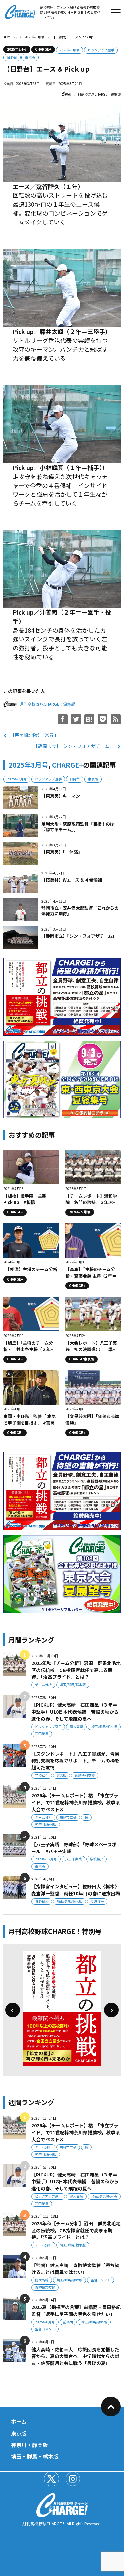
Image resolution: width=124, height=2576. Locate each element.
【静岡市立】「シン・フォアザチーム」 (74, 746)
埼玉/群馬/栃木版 (73, 1685)
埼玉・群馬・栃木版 (35, 2456)
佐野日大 (42, 1901)
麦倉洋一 (97, 1901)
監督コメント (101, 2280)
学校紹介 (42, 1775)
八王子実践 (73, 1859)
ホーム (19, 2421)
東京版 (30, 57)
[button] (13, 2010)
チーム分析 (43, 1685)
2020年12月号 (46, 1859)
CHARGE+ (43, 49)
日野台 (12, 57)
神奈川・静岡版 (29, 2445)
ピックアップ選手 (101, 50)
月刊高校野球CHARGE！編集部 (98, 94)
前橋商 (68, 2322)
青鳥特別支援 (85, 1775)
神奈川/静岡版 (46, 1824)
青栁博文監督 (45, 2287)
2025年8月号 (45, 2322)
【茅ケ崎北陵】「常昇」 (34, 735)
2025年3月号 (17, 49)
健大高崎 (76, 1726)
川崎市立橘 (68, 1817)
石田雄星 (42, 1734)
